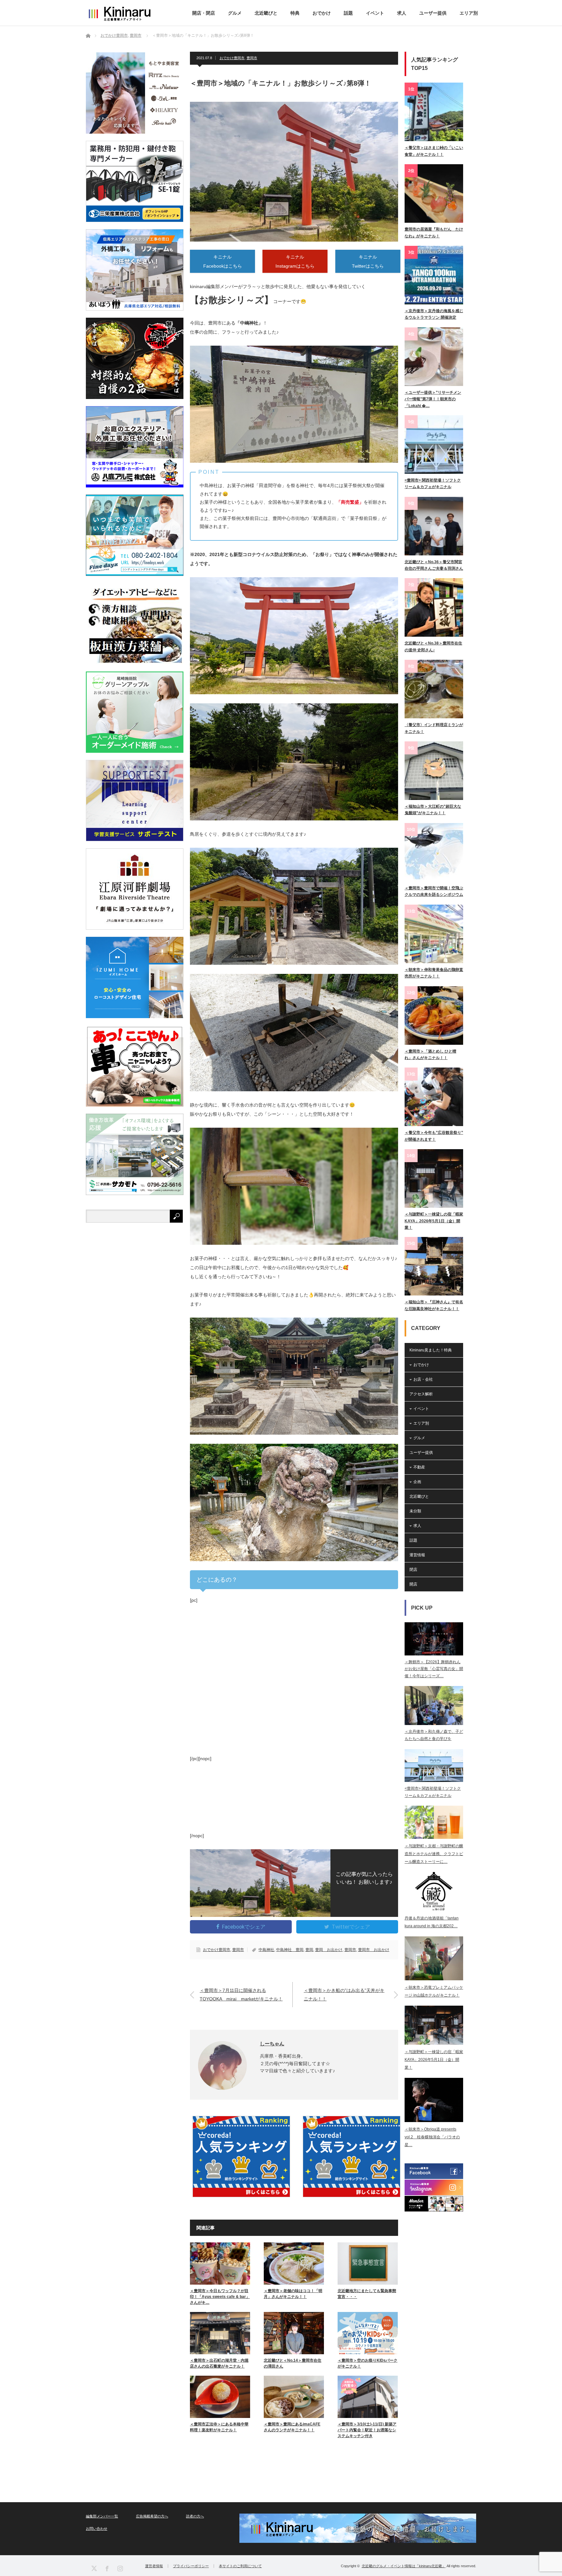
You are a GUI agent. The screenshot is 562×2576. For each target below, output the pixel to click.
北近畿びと (266, 13)
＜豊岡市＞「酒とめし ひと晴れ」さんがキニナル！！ (430, 1055)
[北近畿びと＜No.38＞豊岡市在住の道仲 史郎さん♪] (434, 607)
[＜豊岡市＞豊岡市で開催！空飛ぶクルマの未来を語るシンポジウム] (434, 852)
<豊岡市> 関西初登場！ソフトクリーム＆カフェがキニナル (433, 484)
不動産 (419, 1467)
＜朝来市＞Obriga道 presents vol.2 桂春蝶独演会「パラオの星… (432, 2137)
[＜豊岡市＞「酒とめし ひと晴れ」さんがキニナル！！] (434, 1016)
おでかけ (322, 13)
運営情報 (417, 1555)
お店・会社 (423, 1379)
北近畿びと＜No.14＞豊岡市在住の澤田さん (293, 2363)
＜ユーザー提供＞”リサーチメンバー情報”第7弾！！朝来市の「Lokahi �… (433, 399)
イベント (375, 13)
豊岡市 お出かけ (374, 1950)
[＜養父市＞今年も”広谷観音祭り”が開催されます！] (434, 1097)
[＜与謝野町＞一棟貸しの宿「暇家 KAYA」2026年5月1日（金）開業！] (434, 1178)
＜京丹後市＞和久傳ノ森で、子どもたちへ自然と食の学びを (434, 1735)
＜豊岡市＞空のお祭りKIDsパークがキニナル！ (368, 2363)
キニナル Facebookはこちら (223, 261)
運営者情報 (154, 2566)
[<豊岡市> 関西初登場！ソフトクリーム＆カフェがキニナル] (434, 445)
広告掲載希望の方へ (152, 2516)
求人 (402, 13)
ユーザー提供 (433, 13)
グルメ (235, 13)
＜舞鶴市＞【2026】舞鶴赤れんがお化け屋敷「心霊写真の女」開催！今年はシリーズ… (434, 1669)
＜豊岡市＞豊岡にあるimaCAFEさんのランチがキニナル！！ (292, 2427)
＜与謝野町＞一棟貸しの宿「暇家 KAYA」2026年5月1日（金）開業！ (434, 1221)
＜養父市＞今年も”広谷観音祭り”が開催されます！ (434, 1136)
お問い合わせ (97, 2529)
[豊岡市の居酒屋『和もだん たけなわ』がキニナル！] (434, 193)
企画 (417, 1482)
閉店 (413, 1570)
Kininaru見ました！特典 (431, 1350)
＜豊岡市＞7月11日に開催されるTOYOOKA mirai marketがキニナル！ (241, 1994)
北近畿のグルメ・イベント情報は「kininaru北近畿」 (404, 2566)
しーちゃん (272, 2044)
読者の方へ (195, 2516)
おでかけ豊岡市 (232, 58)
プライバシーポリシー (191, 2566)
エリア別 (469, 13)
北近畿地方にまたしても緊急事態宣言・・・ (367, 2294)
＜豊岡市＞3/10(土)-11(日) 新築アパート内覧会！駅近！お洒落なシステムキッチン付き (367, 2430)
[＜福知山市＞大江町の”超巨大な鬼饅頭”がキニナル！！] (434, 771)
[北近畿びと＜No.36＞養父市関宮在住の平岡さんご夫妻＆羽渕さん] (434, 526)
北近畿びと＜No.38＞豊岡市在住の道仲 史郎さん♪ (433, 646)
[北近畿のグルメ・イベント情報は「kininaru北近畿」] (119, 14)
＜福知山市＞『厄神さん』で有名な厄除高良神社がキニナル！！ (434, 1305)
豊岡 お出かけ (329, 1950)
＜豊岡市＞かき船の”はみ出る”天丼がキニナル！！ (344, 1994)
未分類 (415, 1511)
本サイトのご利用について (240, 2566)
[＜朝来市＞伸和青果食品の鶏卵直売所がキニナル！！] (434, 934)
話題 (348, 13)
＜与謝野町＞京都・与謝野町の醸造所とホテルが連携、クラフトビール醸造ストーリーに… (434, 1854)
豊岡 (309, 1950)
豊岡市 (252, 58)
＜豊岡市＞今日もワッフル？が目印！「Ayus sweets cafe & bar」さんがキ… (220, 2297)
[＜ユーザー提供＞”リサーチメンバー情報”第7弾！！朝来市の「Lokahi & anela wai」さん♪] (434, 357)
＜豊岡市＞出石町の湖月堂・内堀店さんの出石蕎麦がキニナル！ (219, 2363)
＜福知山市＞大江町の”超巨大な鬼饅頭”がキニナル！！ (433, 810)
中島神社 (266, 1950)
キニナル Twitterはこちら (368, 261)
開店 (413, 1584)
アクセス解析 (421, 1394)
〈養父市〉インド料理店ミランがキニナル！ (434, 728)
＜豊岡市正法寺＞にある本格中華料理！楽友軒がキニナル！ (219, 2427)
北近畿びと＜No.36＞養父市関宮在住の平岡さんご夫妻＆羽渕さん (434, 565)
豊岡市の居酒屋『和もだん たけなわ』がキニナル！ (434, 232)
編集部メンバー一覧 (102, 2516)
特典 (295, 13)
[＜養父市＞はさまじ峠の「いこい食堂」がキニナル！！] (434, 112)
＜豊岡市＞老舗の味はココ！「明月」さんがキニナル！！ (293, 2294)
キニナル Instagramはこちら (295, 261)
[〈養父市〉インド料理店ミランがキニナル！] (434, 689)
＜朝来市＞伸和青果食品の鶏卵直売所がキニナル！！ (434, 973)
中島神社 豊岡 (290, 1950)
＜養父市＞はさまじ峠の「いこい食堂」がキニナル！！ (434, 151)
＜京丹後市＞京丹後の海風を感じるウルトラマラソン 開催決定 (434, 314)
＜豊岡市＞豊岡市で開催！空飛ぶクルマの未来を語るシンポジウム (434, 891)
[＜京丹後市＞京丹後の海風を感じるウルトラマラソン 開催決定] (434, 275)
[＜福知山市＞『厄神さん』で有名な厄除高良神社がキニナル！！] (434, 1266)
